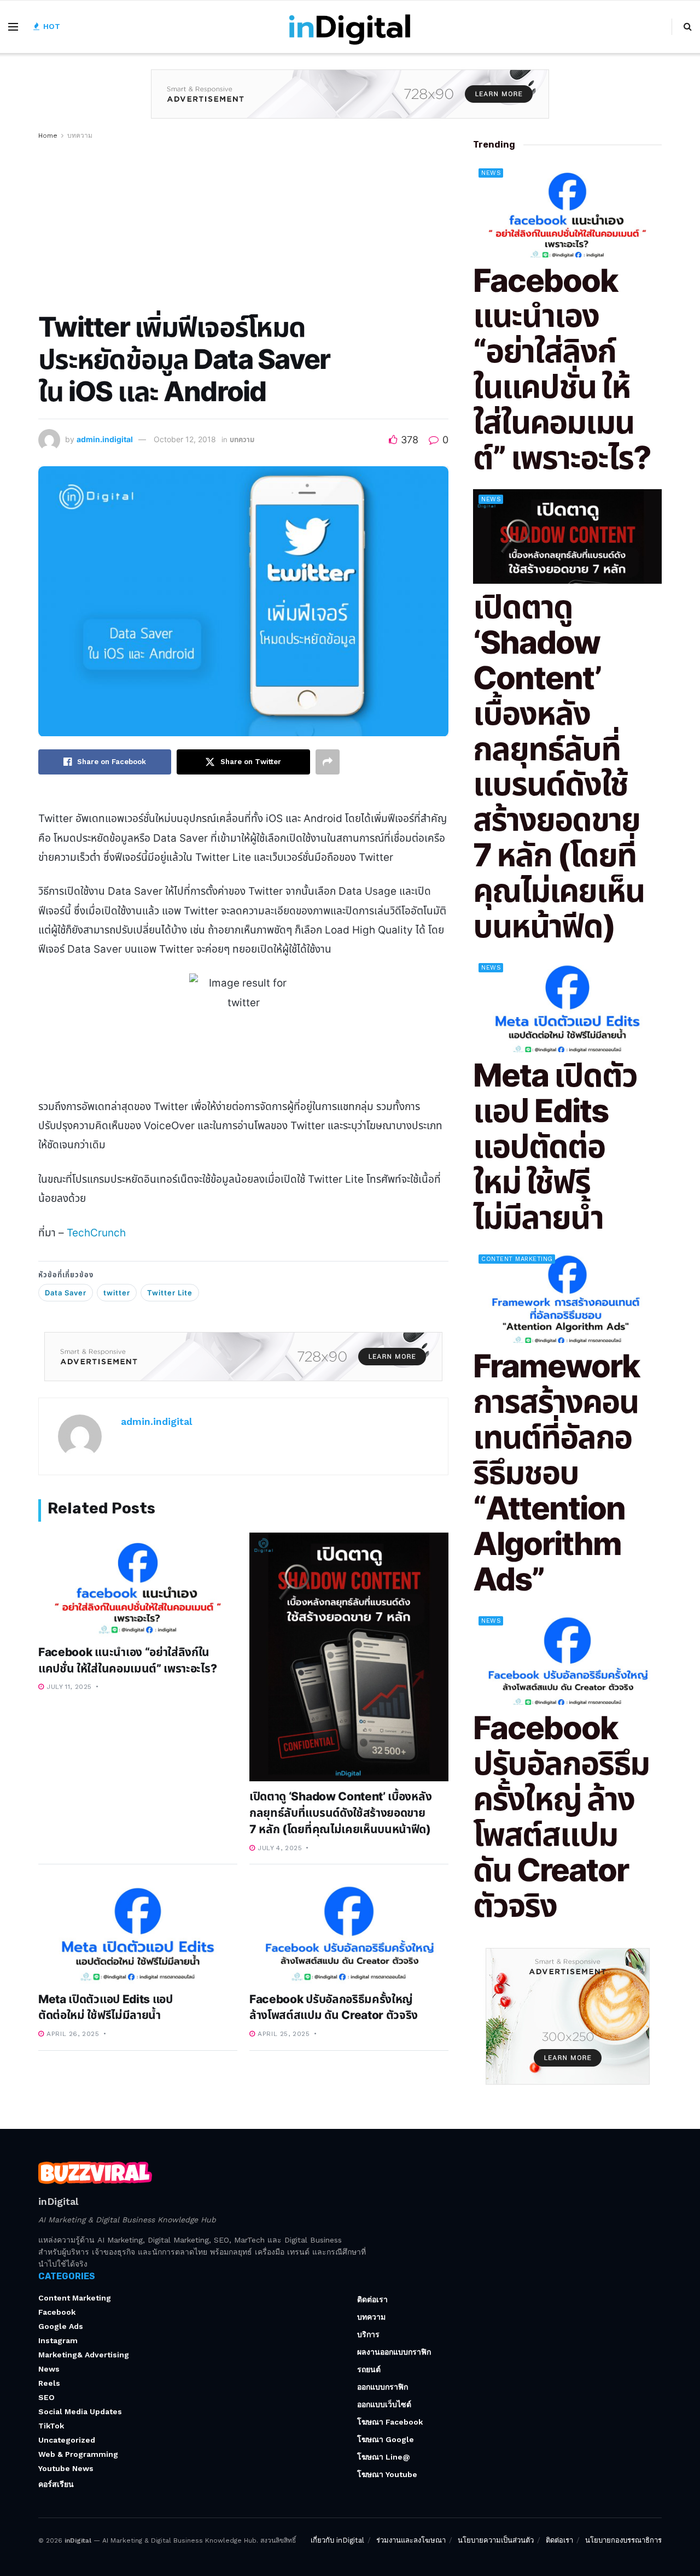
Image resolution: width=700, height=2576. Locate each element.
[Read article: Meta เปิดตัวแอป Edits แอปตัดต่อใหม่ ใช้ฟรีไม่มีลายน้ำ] (138, 1932)
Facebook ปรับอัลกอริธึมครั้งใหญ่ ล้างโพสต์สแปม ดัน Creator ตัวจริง (561, 1817)
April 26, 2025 (72, 2034)
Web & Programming (78, 2454)
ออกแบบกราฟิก (383, 2387)
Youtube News (66, 2468)
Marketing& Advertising (84, 2355)
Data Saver (66, 1293)
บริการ (368, 2334)
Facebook (57, 2312)
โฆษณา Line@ (384, 2457)
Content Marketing (517, 1259)
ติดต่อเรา (372, 2299)
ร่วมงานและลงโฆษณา (411, 2540)
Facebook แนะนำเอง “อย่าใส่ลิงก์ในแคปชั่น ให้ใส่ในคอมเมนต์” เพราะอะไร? (562, 369)
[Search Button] (688, 27)
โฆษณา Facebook (390, 2422)
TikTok (51, 2426)
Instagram (58, 2340)
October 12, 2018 (185, 439)
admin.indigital (105, 439)
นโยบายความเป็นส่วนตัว (496, 2540)
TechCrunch (96, 1233)
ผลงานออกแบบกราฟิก (394, 2352)
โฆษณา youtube (387, 2474)
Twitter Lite (170, 1293)
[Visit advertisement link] (350, 102)
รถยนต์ (369, 2369)
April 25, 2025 (283, 2034)
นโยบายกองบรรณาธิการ (623, 2540)
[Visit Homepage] (350, 27)
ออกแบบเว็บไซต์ (384, 2404)
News (491, 173)
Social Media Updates (80, 2411)
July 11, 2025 (68, 1687)
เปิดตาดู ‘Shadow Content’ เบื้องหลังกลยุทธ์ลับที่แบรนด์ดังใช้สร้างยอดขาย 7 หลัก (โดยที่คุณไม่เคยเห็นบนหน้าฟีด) (340, 1813)
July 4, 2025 (279, 1848)
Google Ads (61, 2326)
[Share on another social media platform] (328, 762)
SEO (46, 2397)
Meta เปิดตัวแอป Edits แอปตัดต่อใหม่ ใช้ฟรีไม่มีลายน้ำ (555, 1146)
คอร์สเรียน (56, 2484)
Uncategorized (67, 2440)
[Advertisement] (243, 224)
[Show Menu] (13, 27)
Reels (49, 2383)
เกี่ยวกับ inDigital (337, 2540)
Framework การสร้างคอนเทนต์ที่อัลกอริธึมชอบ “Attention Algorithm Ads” (556, 1472)
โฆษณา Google (386, 2439)
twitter (117, 1293)
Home (48, 136)
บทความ (80, 136)
